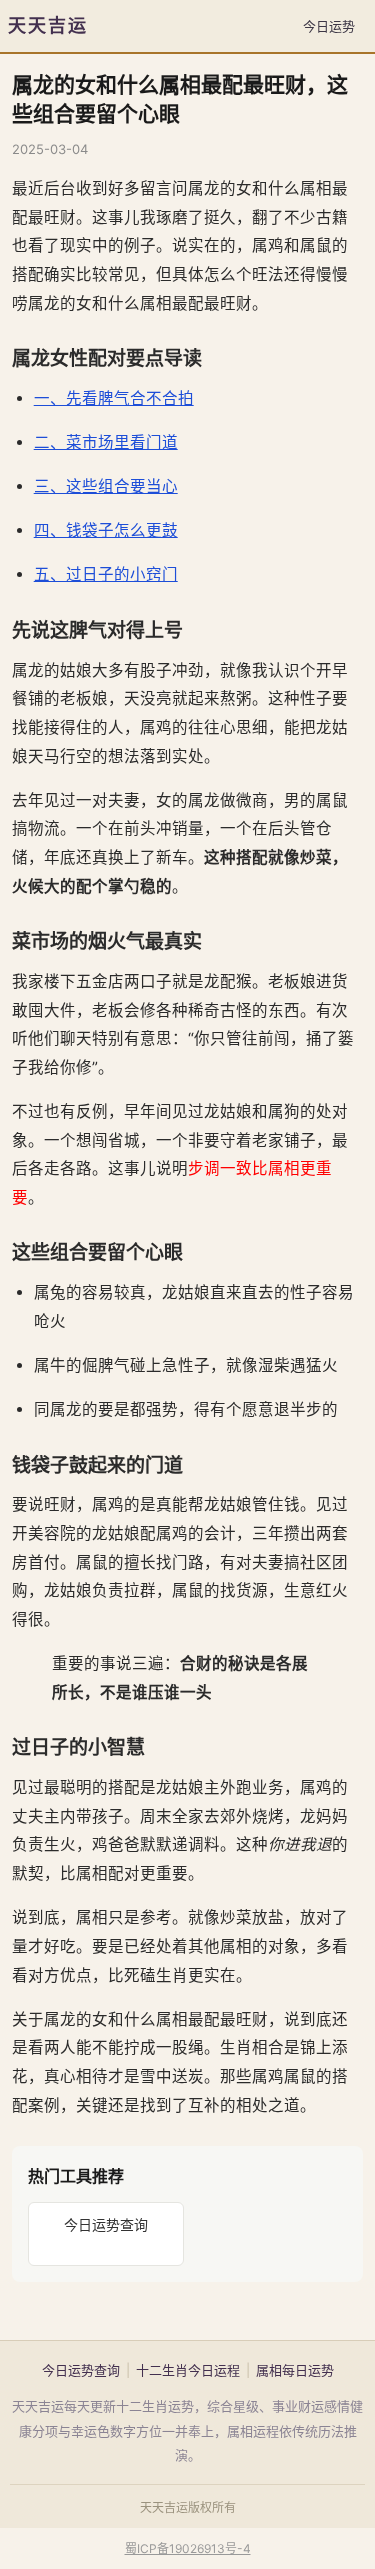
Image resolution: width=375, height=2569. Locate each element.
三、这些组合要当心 (106, 486)
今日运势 (329, 26)
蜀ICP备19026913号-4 (188, 2548)
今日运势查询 (106, 2224)
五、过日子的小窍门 (106, 574)
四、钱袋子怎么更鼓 (106, 530)
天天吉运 (48, 26)
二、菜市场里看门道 (106, 442)
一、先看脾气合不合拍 (114, 398)
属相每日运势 (295, 2370)
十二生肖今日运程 (188, 2370)
